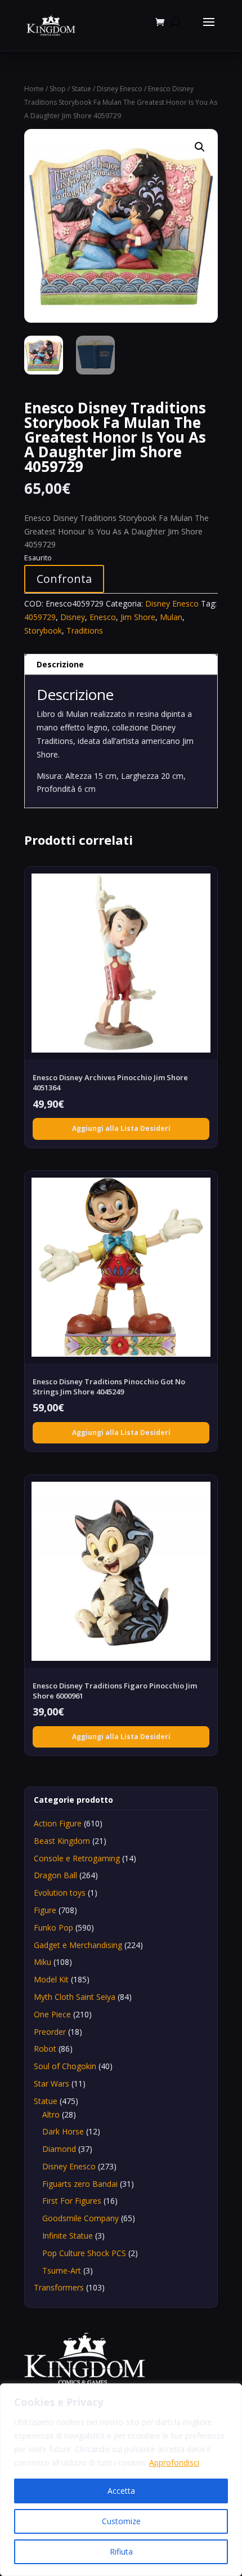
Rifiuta (121, 2552)
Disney (73, 617)
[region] (121, 2480)
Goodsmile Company (80, 2218)
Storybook (43, 630)
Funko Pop (53, 1927)
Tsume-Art (62, 2270)
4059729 (40, 617)
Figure (45, 1910)
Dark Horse (63, 2131)
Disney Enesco (120, 89)
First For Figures (72, 2201)
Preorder (50, 2032)
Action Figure (58, 1823)
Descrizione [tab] (60, 664)
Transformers (59, 2287)
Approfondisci (174, 2463)
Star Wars (51, 2083)
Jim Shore (138, 617)
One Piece (52, 2014)
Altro (51, 2114)
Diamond (59, 2149)
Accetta (121, 2491)
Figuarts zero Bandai (80, 2184)
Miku (42, 1962)
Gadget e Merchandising (78, 1945)
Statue (81, 89)
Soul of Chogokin (65, 2066)
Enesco (103, 617)
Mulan (171, 617)
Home (34, 89)
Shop (58, 89)
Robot (45, 2049)
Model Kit (51, 1979)
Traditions (85, 630)
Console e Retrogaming (77, 1858)
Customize (121, 2521)
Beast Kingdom (62, 1841)
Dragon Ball (55, 1875)
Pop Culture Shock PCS (84, 2253)
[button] (200, 147)
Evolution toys (60, 1893)
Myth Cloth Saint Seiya (75, 1997)
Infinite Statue (68, 2236)
